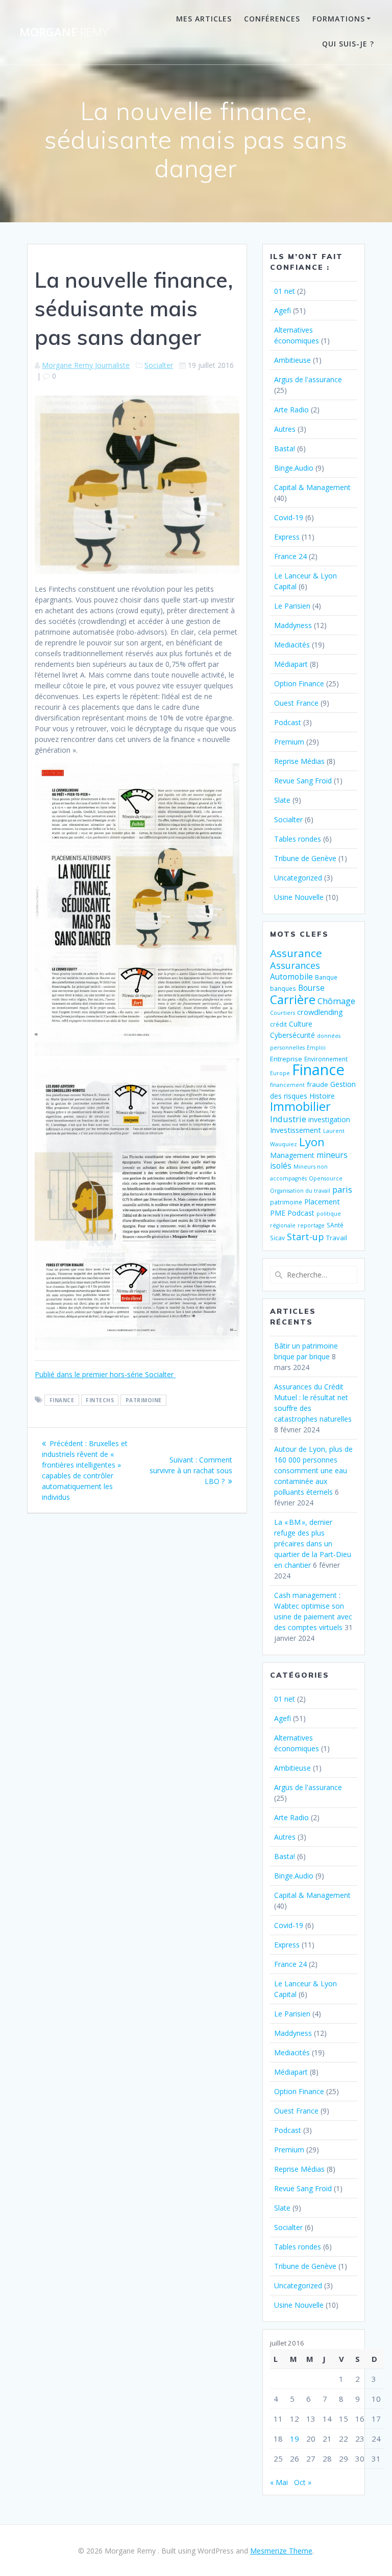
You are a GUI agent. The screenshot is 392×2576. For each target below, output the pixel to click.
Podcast (288, 722)
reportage (311, 1225)
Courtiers (283, 1013)
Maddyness (293, 625)
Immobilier (300, 1106)
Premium (289, 742)
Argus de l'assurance (308, 379)
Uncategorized (298, 878)
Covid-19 (289, 517)
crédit (278, 1024)
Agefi (283, 310)
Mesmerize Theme (281, 2551)
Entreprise (286, 1059)
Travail (337, 1238)
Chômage (336, 1001)
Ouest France (296, 703)
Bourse (311, 988)
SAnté (335, 1225)
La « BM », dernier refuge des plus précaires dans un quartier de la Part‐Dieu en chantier (313, 1544)
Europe (280, 1073)
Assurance (296, 953)
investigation (329, 1119)
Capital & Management (312, 487)
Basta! (285, 448)
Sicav (277, 1238)
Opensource (326, 1178)
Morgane (64, 32)
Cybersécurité (292, 1035)
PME (278, 1213)
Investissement (296, 1130)
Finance (62, 1400)
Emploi (316, 1048)
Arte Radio (291, 410)
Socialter (159, 365)
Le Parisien (292, 606)
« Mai (279, 2482)
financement (287, 1085)
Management (292, 1155)
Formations (339, 19)
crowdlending (320, 1012)
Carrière (293, 999)
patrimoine (144, 1400)
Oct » (303, 2482)
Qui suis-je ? (348, 44)
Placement (322, 1201)
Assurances (295, 965)
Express (287, 537)
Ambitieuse (292, 360)
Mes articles (204, 19)
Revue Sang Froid (303, 781)
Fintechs (100, 1400)
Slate (282, 800)
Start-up (305, 1236)
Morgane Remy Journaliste (86, 365)
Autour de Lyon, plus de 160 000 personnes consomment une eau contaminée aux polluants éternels (313, 1470)
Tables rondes (298, 839)
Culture (301, 1024)
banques (283, 988)
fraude (317, 1084)
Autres (285, 429)
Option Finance (299, 683)
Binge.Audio (294, 468)
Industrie (288, 1119)
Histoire (322, 1096)
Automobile (291, 977)
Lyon (312, 1142)
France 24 (290, 556)
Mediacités (292, 645)
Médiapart (291, 664)
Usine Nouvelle (299, 897)
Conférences (272, 19)
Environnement (326, 1059)
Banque (326, 977)
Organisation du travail (300, 1191)
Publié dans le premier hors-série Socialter (105, 1374)
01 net (285, 291)
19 (295, 2439)
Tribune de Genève (305, 858)
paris (342, 1189)
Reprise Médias (299, 761)
